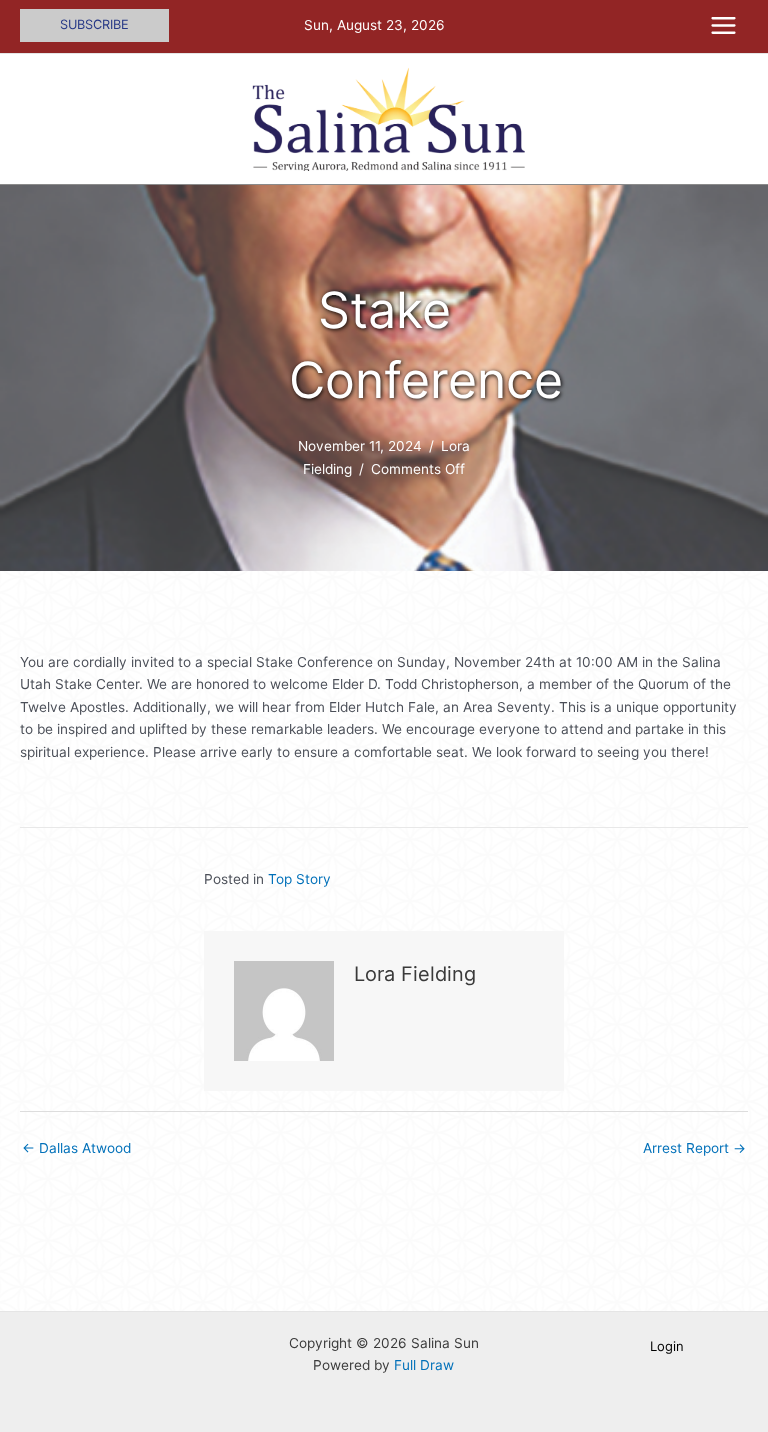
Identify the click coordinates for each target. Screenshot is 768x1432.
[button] (94, 25)
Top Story (299, 879)
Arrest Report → (694, 1148)
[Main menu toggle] (724, 26)
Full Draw (424, 1365)
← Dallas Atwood (76, 1148)
